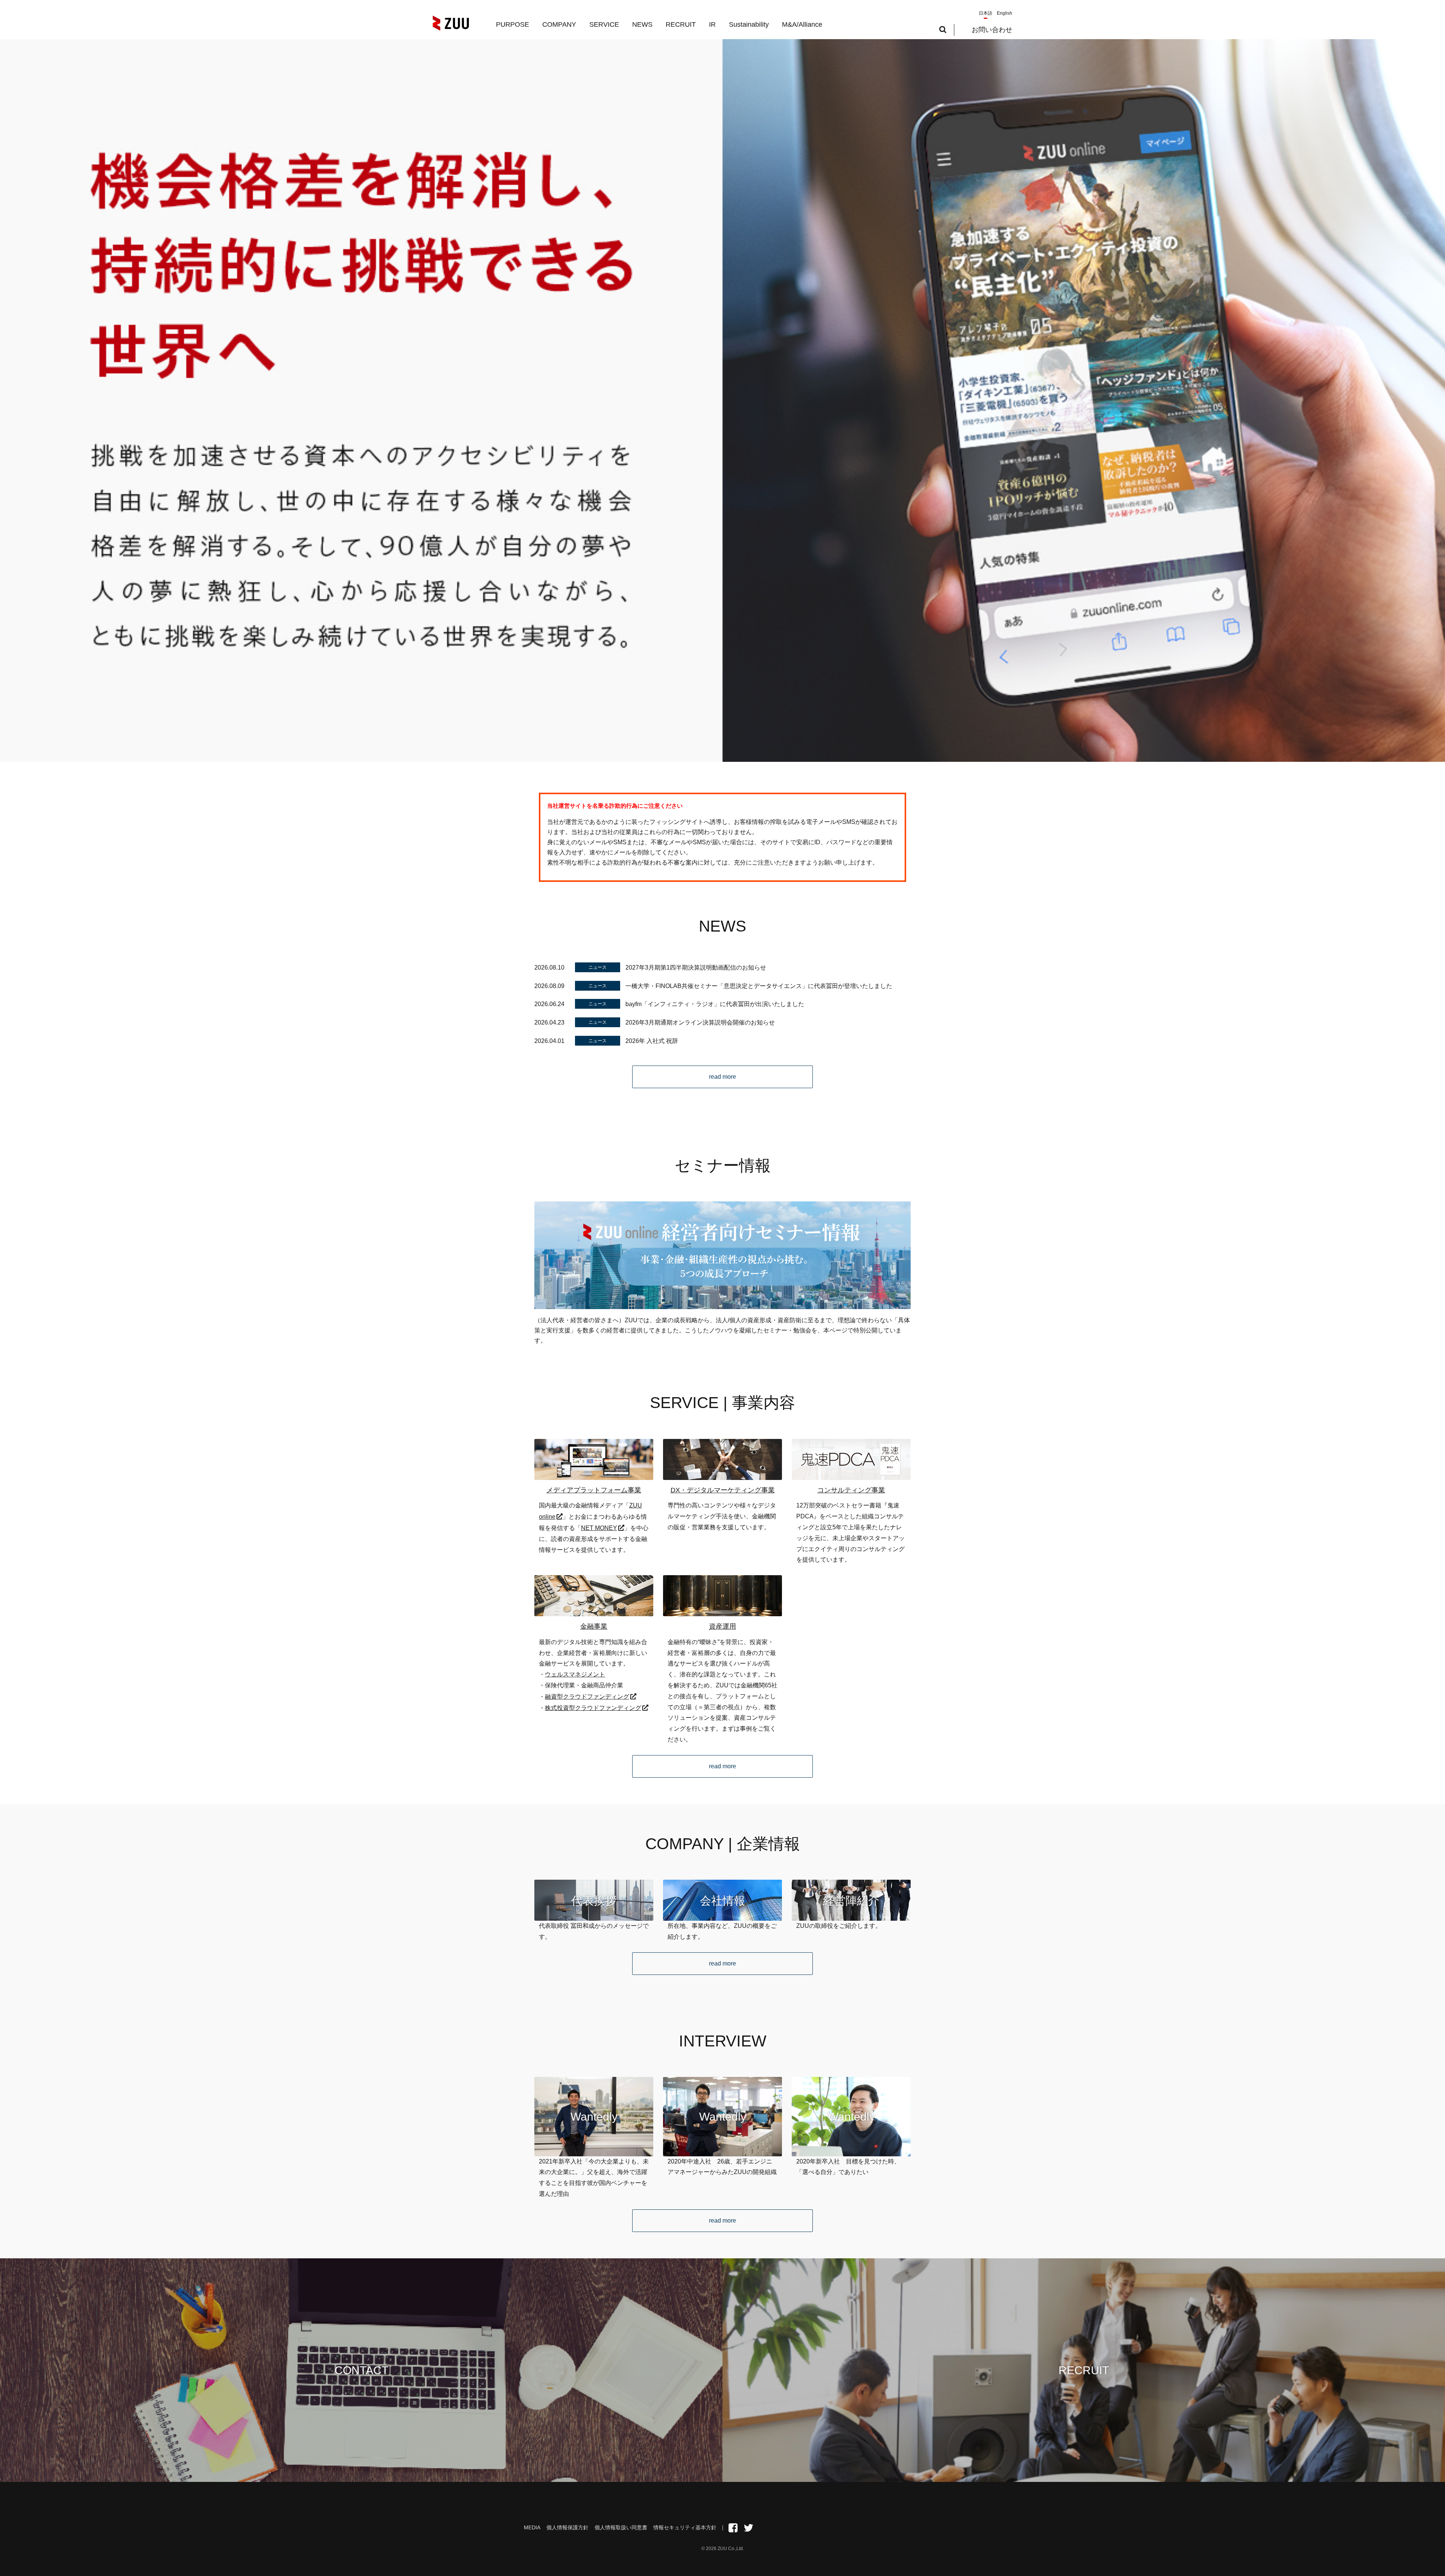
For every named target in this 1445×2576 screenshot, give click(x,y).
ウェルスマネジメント (575, 1674)
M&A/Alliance (802, 24)
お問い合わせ (992, 30)
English (1005, 13)
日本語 (986, 13)
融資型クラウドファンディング (587, 1697)
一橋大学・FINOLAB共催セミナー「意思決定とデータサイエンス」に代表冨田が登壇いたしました (759, 986)
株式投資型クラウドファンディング (593, 1708)
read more (722, 1077)
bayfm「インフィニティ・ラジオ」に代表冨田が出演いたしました (715, 1004)
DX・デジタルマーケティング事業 (723, 1490)
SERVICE (604, 24)
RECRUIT (681, 24)
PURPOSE (513, 24)
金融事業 (594, 1626)
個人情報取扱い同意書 (621, 2527)
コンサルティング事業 (851, 1490)
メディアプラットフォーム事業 (594, 1490)
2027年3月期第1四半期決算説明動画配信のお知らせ (696, 968)
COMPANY (559, 24)
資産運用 (722, 1626)
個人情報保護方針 (567, 2527)
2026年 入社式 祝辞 (652, 1041)
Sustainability (749, 24)
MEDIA (532, 2527)
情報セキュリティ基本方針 (685, 2527)
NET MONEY (599, 1528)
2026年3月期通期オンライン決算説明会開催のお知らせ (700, 1022)
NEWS (642, 24)
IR (712, 24)
